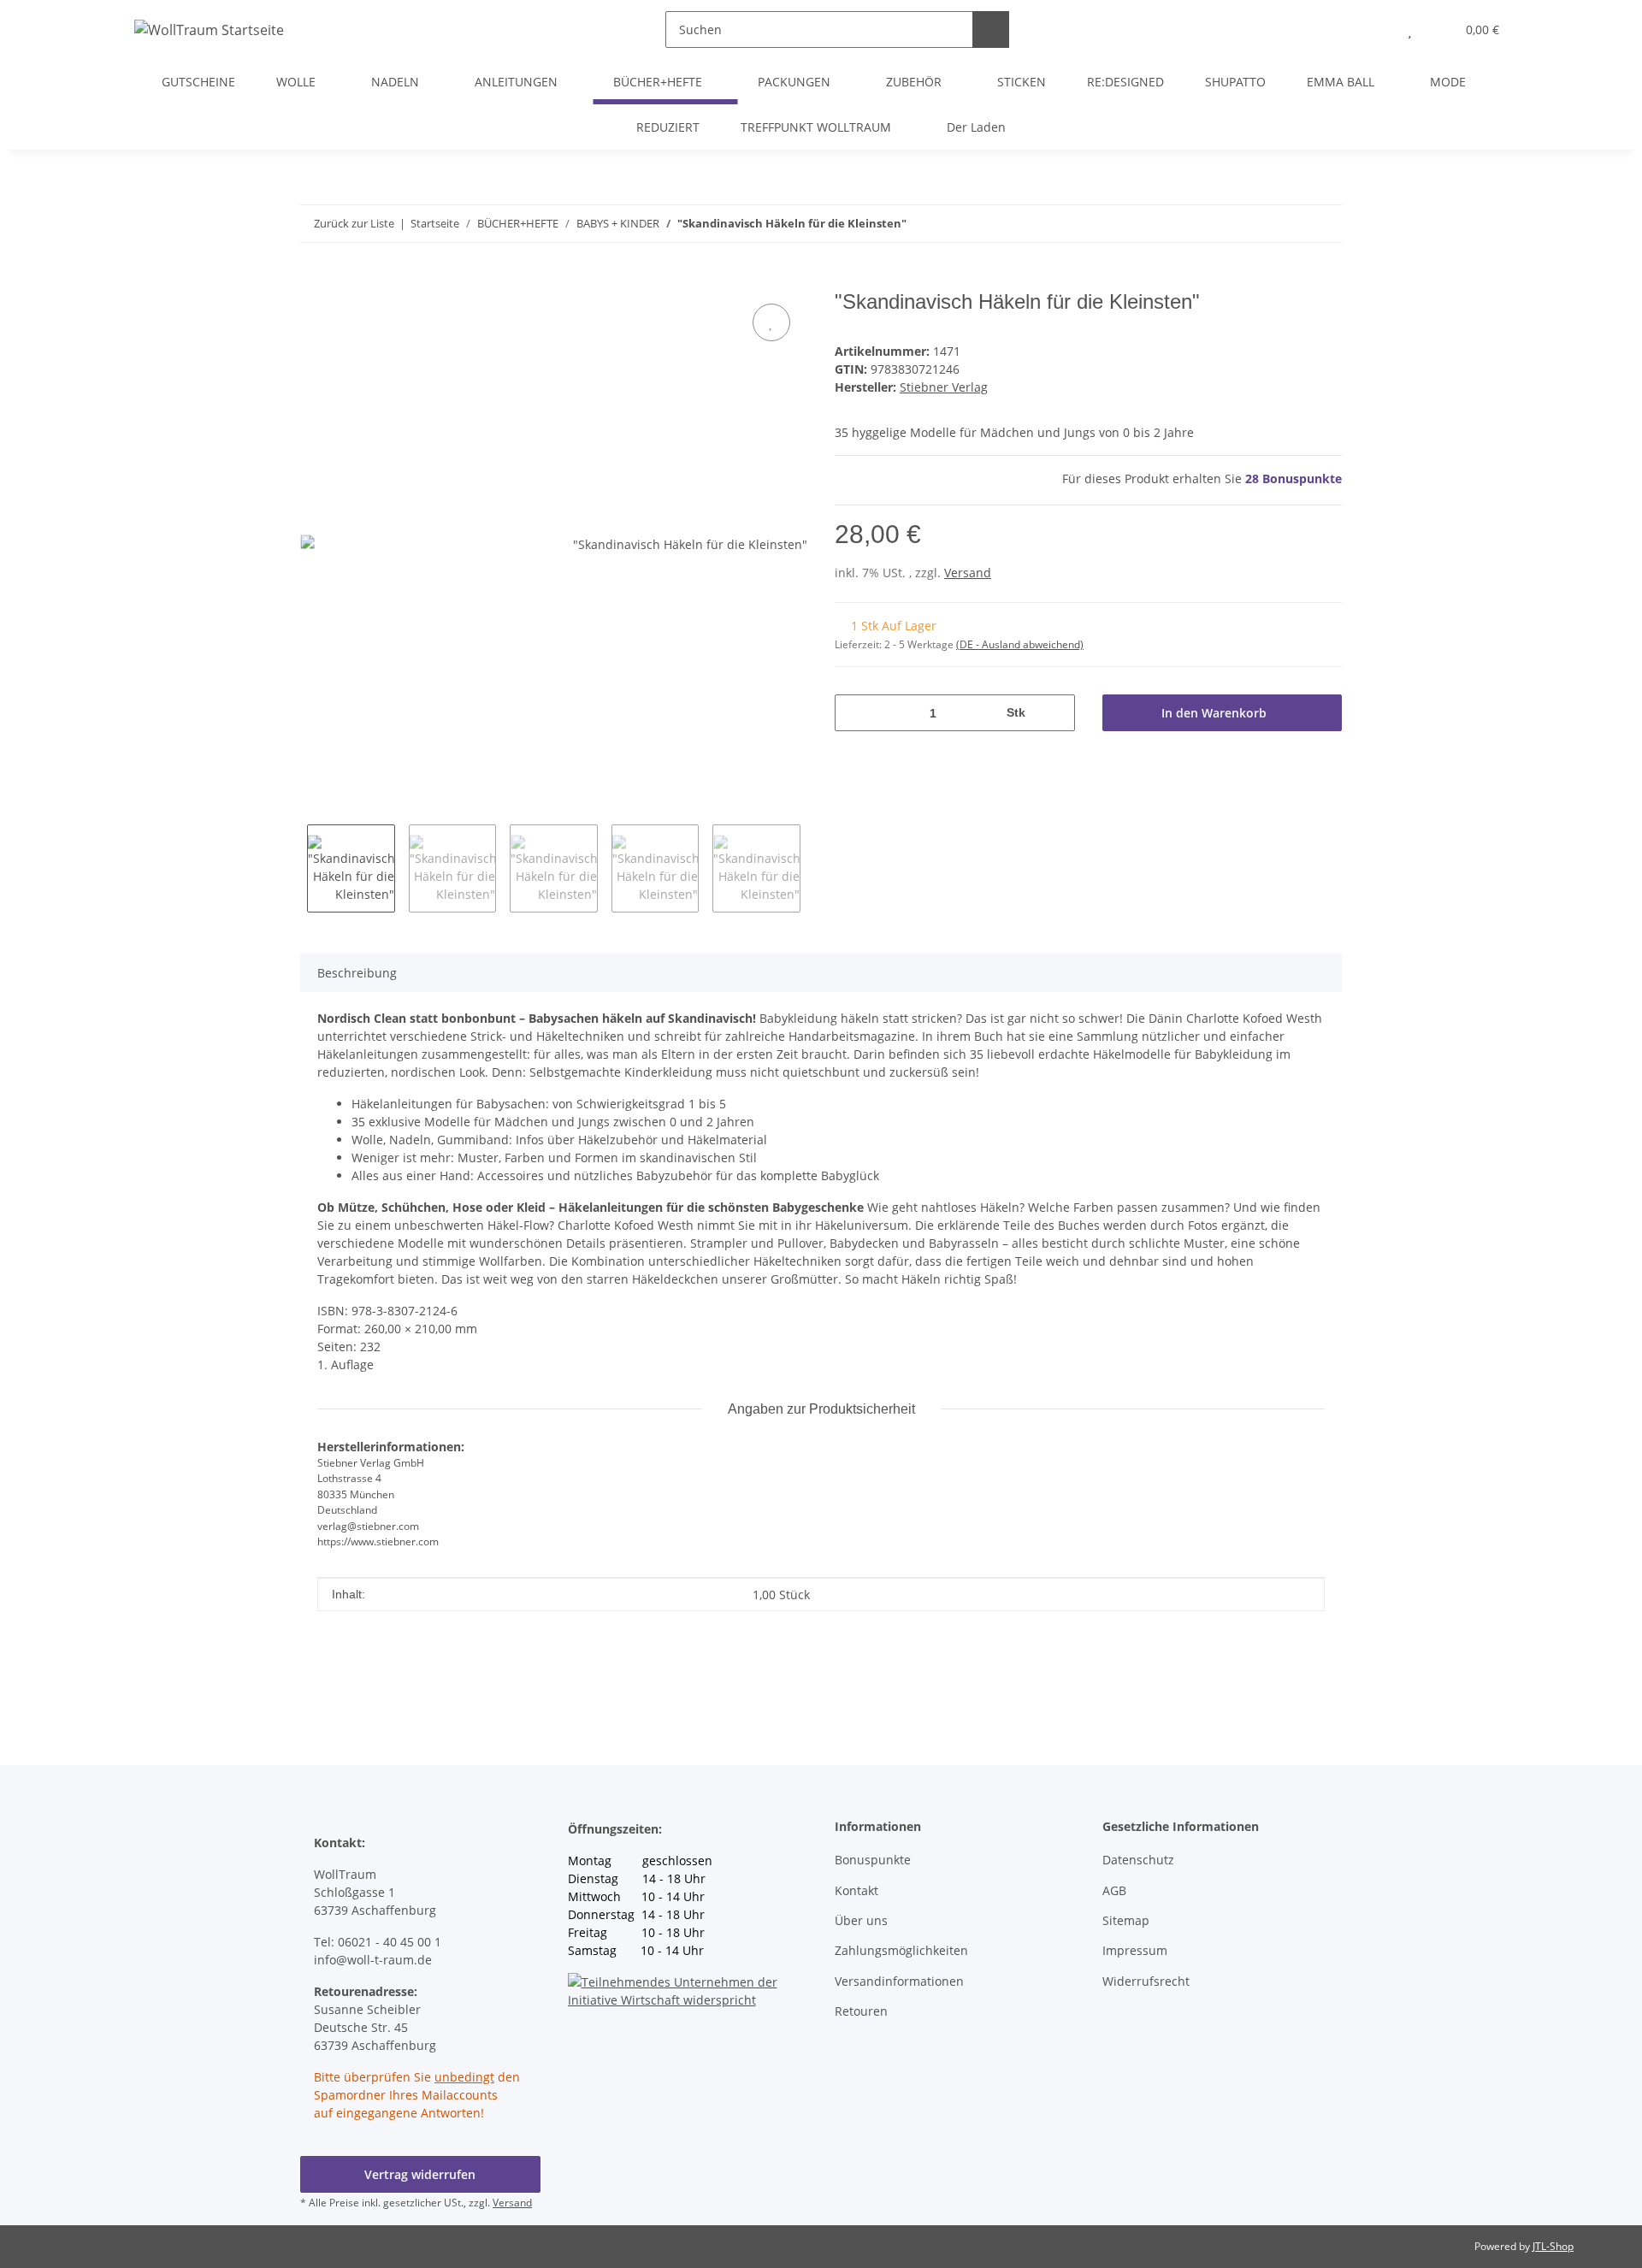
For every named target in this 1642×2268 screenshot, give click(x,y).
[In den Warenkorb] (314, 281)
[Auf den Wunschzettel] (771, 322)
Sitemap (1126, 1920)
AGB (1114, 1890)
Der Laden (976, 127)
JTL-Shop (1553, 2246)
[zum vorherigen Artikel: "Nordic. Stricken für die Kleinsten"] (1323, 224)
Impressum (1135, 1950)
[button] (1376, 30)
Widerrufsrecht (1146, 1981)
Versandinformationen (899, 1981)
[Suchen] (991, 30)
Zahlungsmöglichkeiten (901, 1950)
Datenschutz (1138, 1860)
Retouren (861, 2011)
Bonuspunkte (873, 1860)
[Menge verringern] (854, 713)
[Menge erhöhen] (1056, 713)
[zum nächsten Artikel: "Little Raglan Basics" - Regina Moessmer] (1287, 224)
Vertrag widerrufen (420, 2174)
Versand (968, 573)
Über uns (861, 1920)
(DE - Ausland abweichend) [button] (1020, 644)
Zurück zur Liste (354, 223)
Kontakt (856, 1890)
